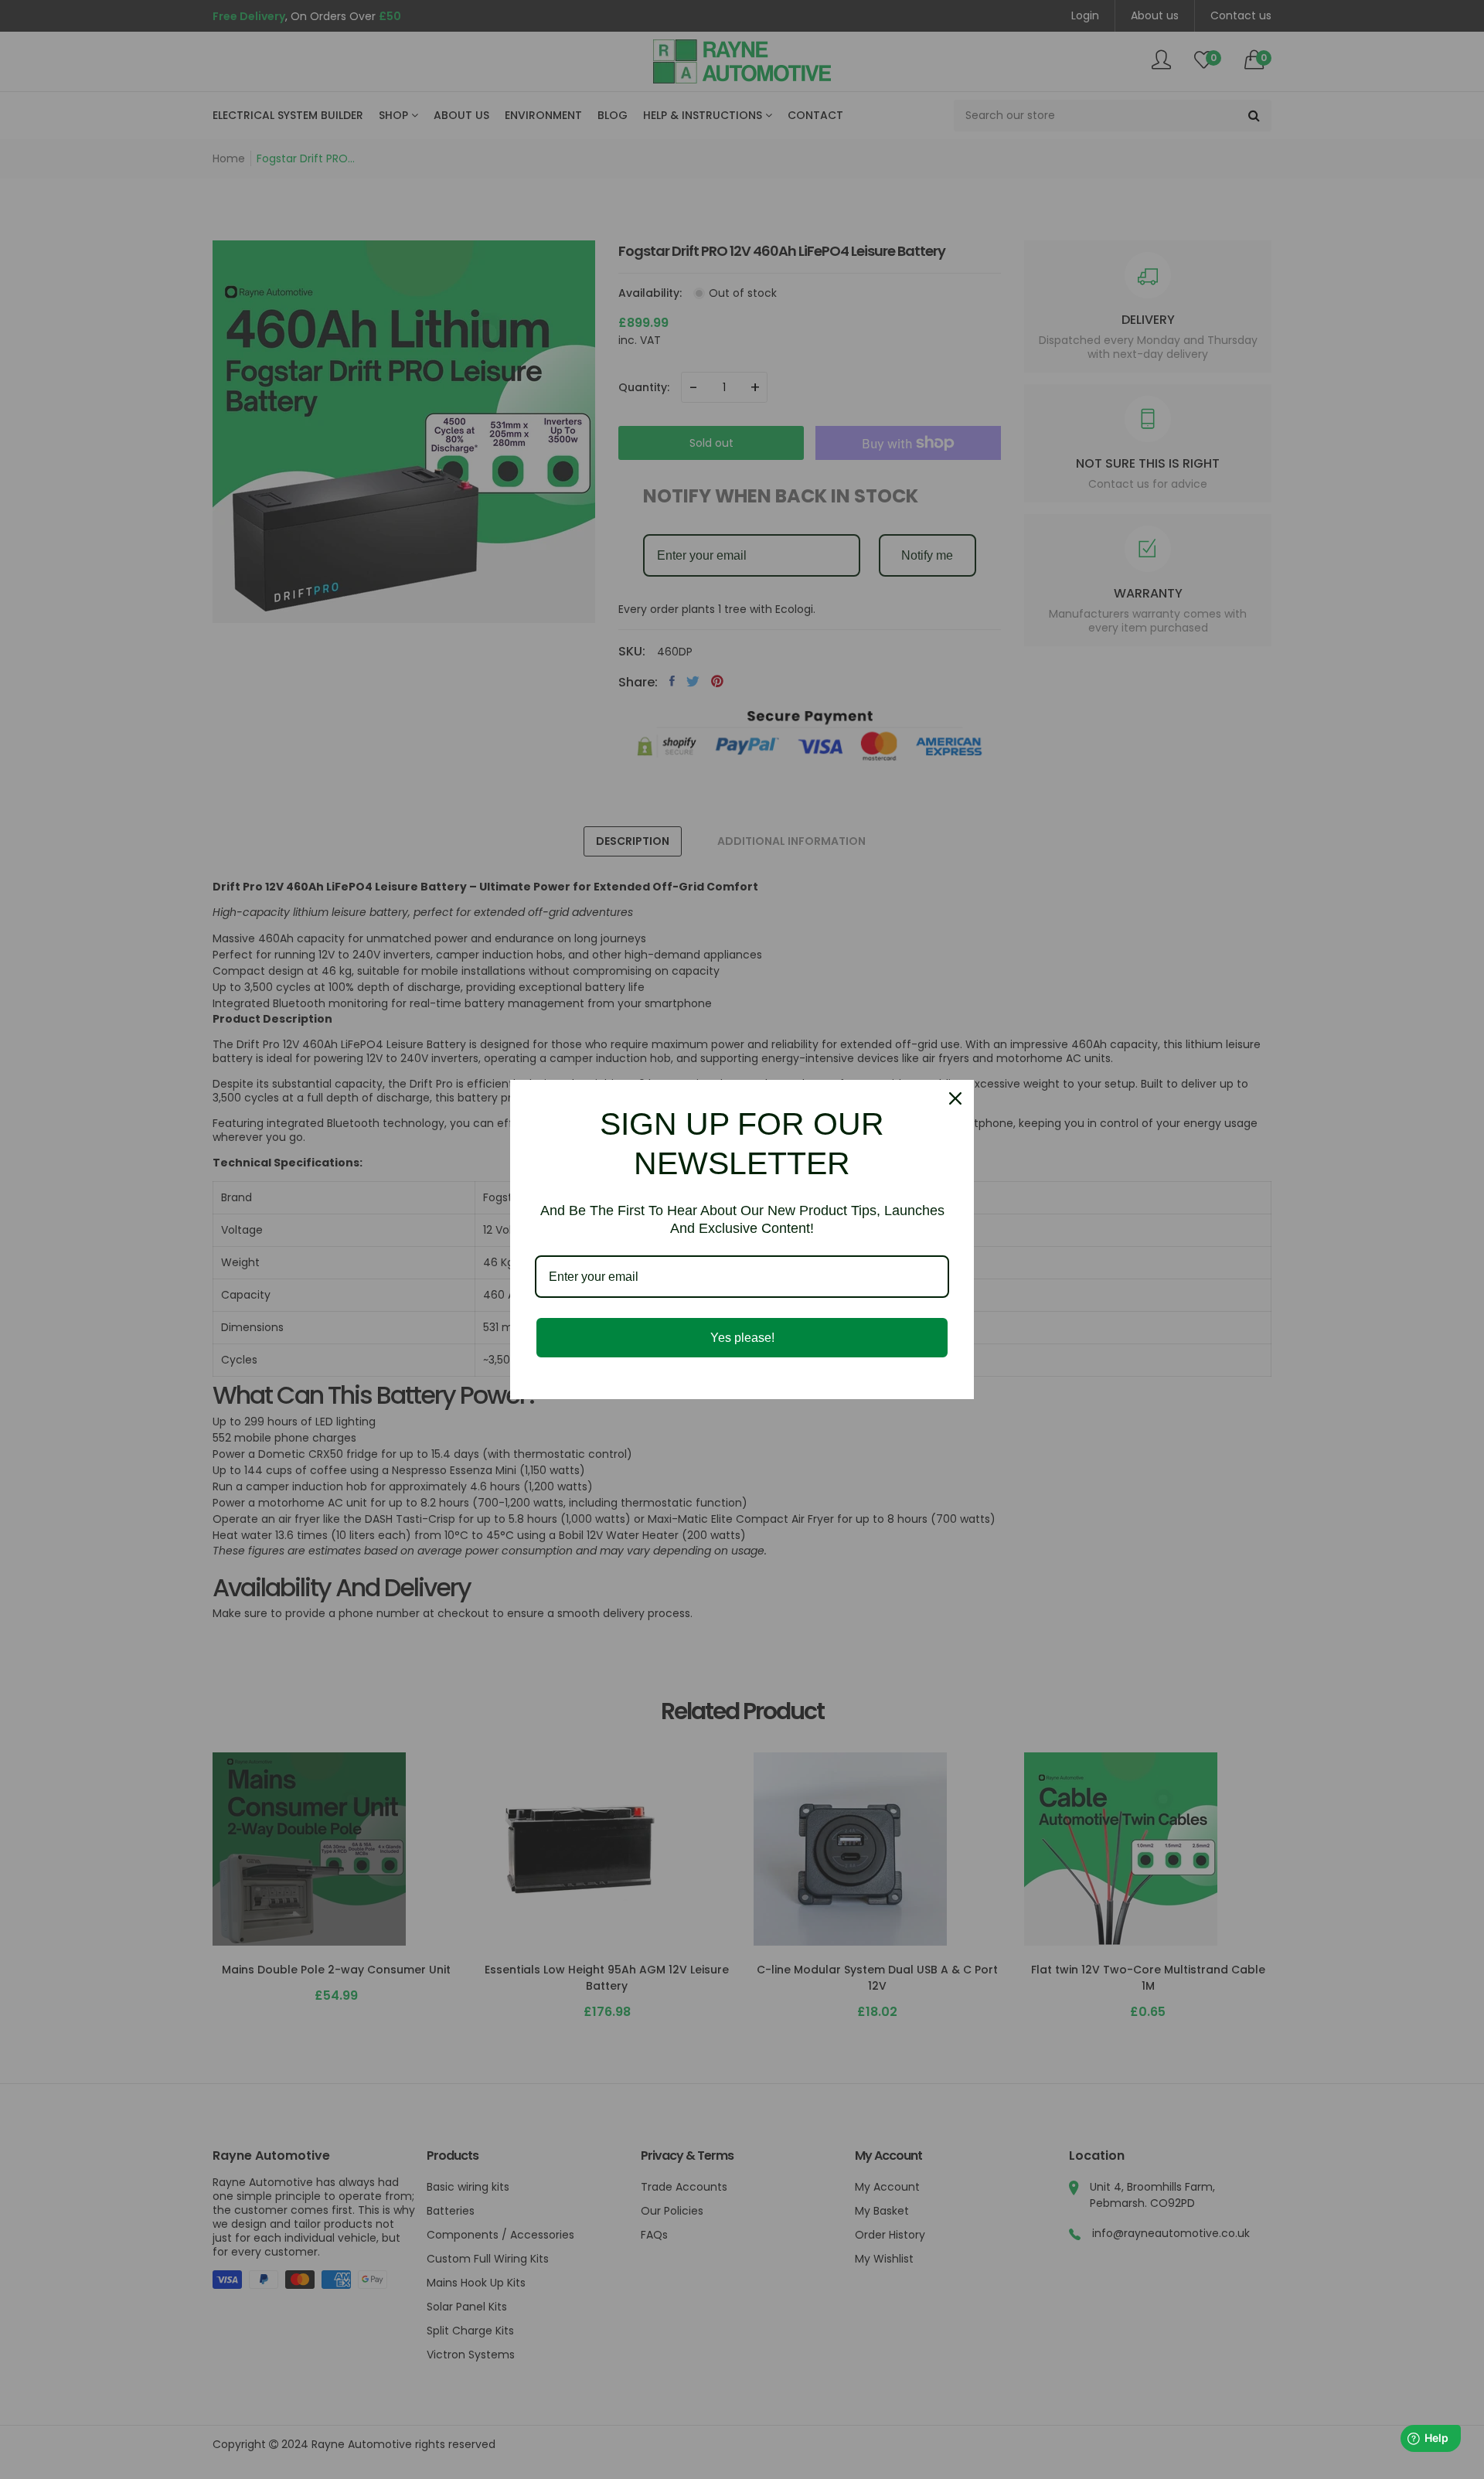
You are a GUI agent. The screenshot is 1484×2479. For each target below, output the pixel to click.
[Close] (955, 1098)
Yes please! (742, 1338)
